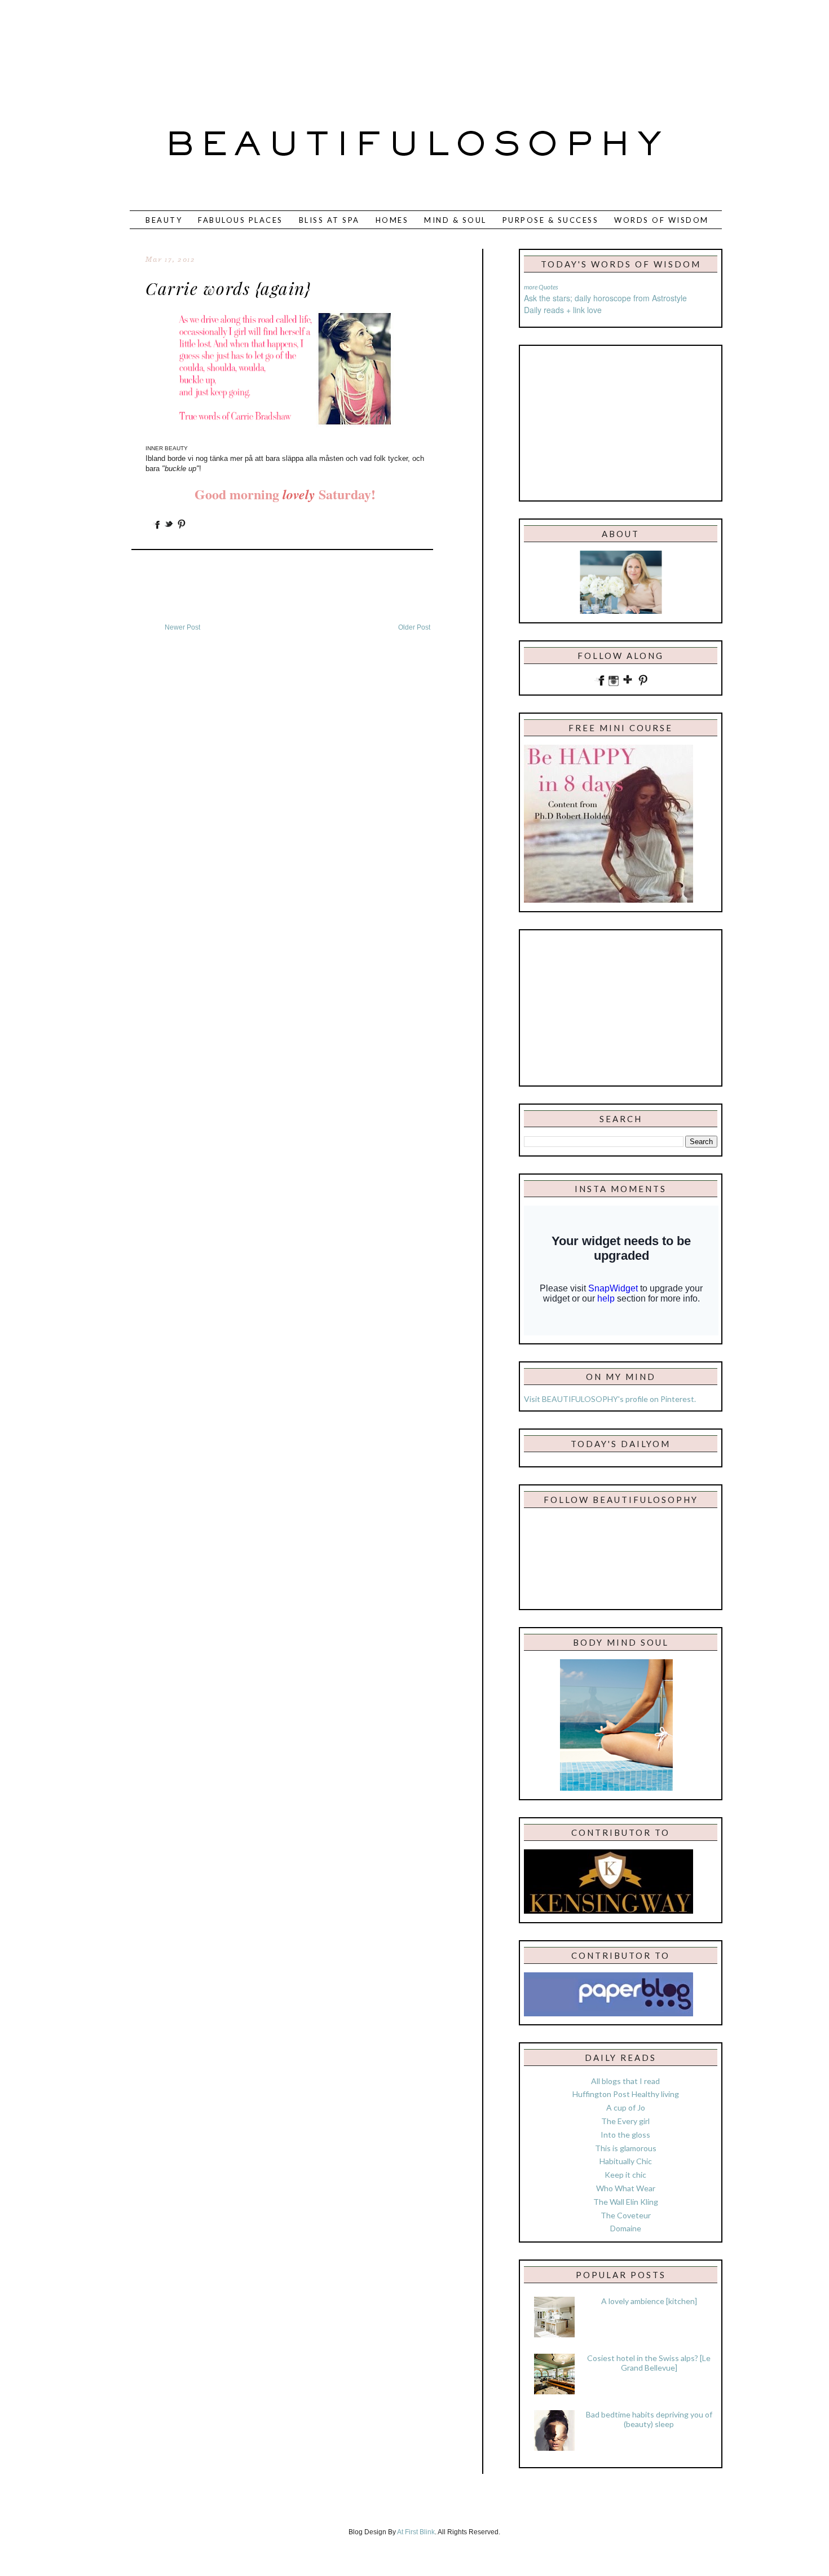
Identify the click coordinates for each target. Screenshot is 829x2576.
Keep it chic (625, 2175)
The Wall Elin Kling (626, 2202)
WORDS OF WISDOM (662, 220)
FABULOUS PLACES (241, 220)
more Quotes (541, 287)
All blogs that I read (625, 2081)
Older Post (414, 627)
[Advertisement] (377, 48)
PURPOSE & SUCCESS (551, 220)
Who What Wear (626, 2188)
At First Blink (416, 2532)
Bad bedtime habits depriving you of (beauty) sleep (649, 2419)
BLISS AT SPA (329, 220)
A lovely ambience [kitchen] (649, 2301)
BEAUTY (164, 220)
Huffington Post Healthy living (626, 2094)
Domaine (626, 2228)
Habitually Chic (626, 2161)
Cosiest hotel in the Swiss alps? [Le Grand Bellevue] (649, 2363)
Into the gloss (625, 2135)
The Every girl (625, 2121)
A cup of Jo (626, 2107)
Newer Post (182, 627)
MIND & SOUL (455, 220)
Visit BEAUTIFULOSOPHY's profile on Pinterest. (610, 1399)
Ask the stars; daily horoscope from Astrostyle (605, 298)
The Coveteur (626, 2215)
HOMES (392, 220)
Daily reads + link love (563, 310)
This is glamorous (626, 2148)
